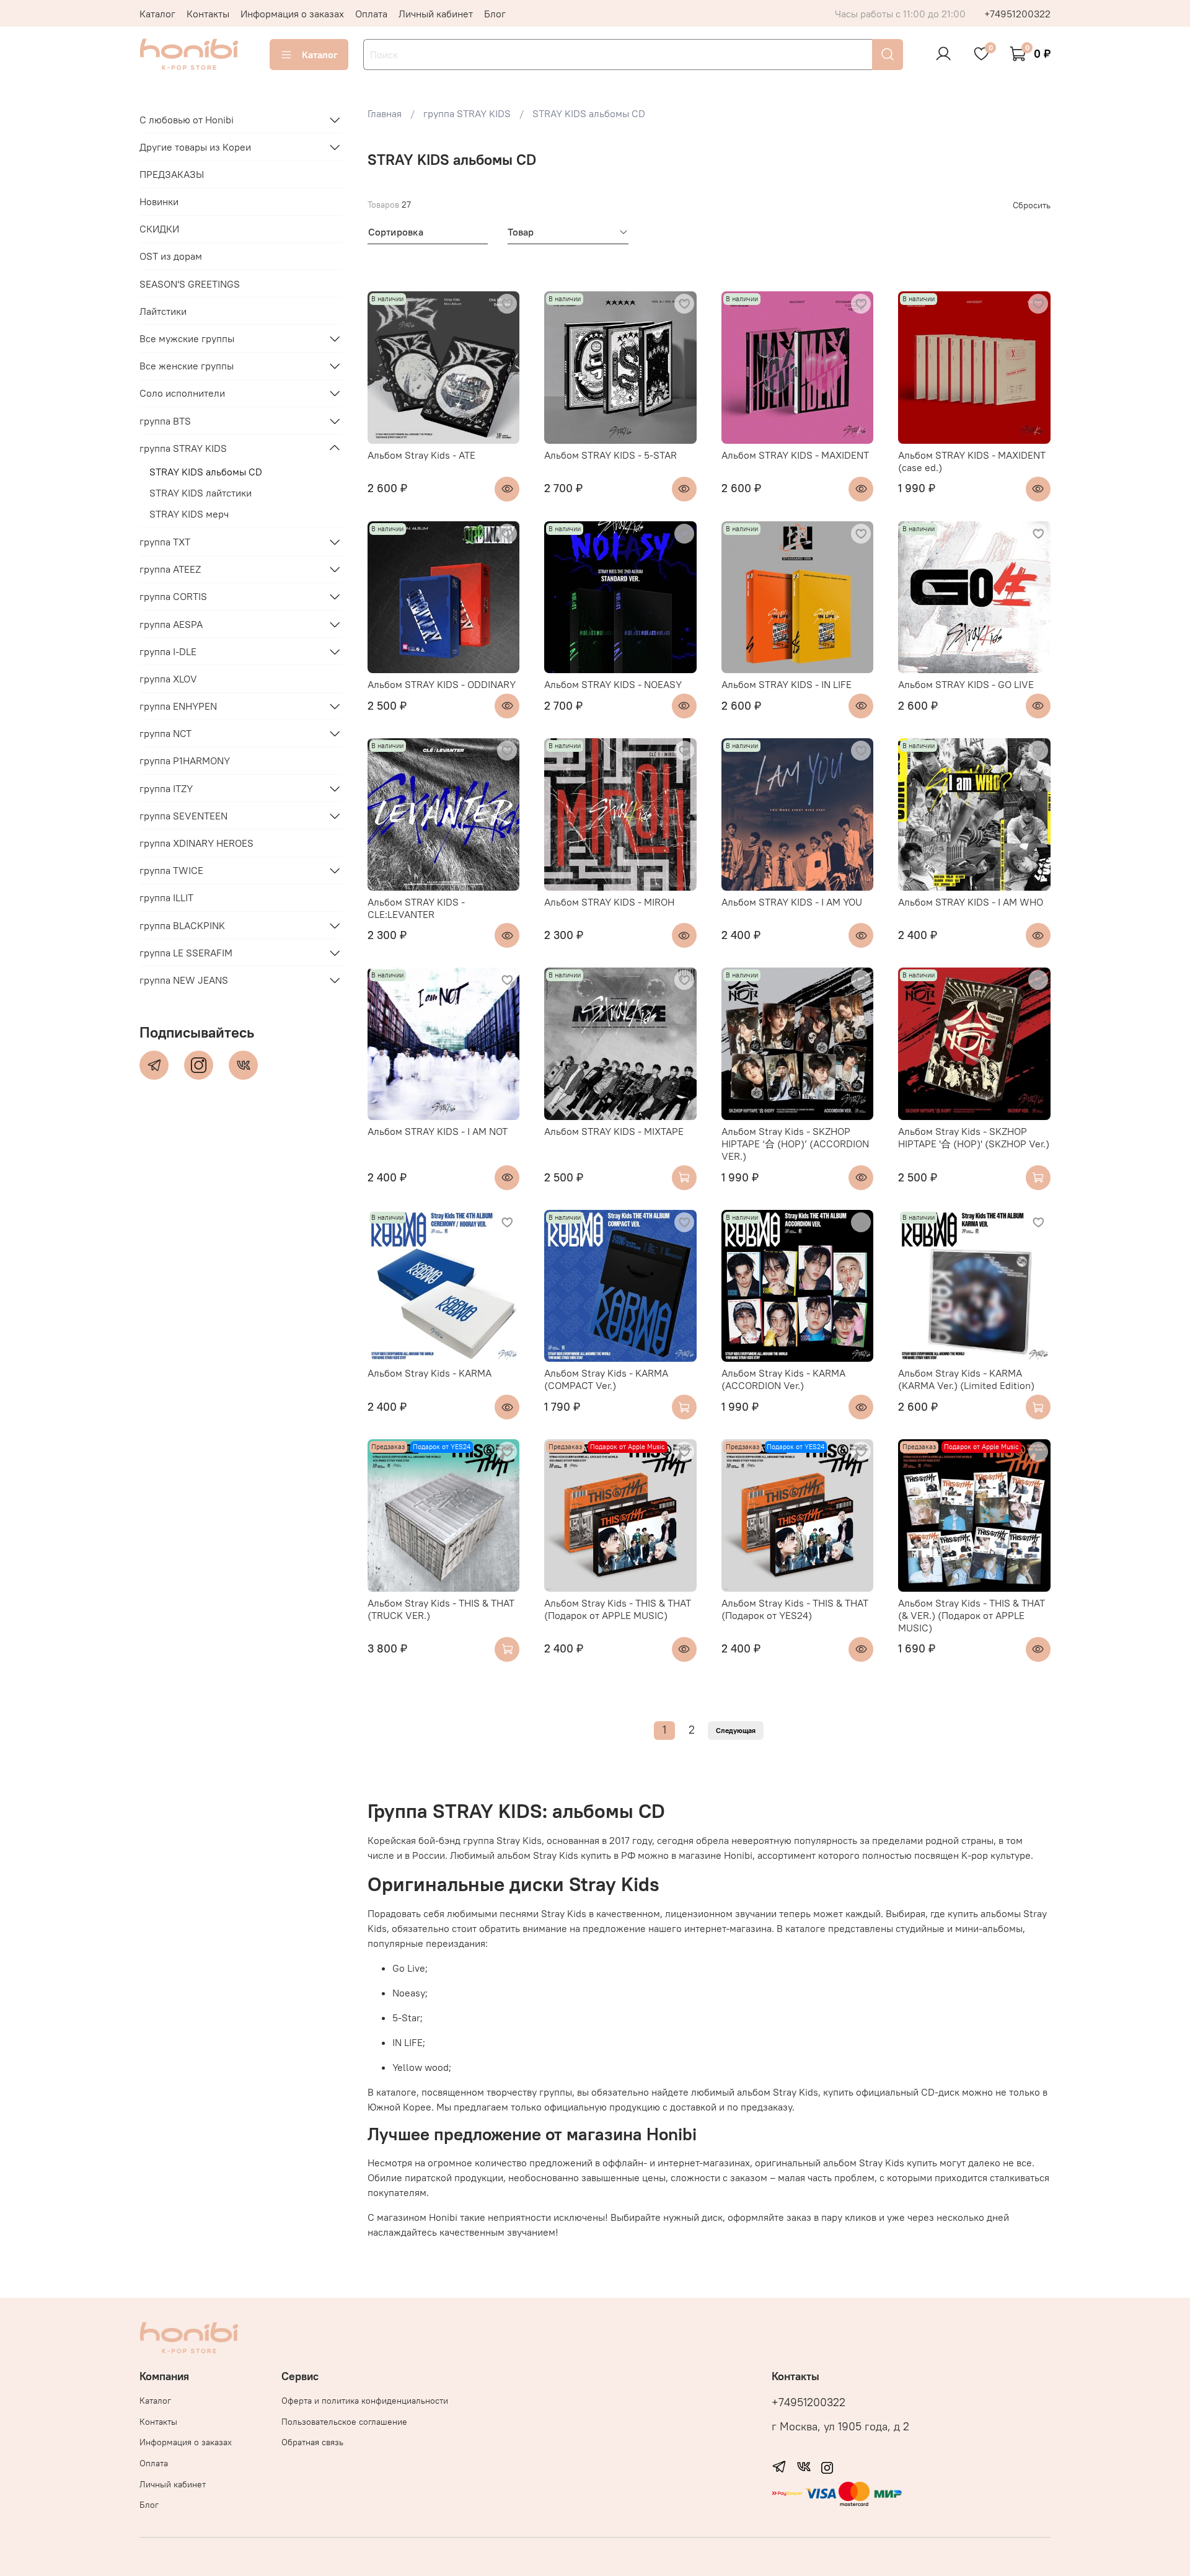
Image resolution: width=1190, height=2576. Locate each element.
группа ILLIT (166, 898)
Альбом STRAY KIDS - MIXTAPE (614, 1131)
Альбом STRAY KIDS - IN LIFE (787, 684)
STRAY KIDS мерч (189, 514)
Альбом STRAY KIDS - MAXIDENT (795, 455)
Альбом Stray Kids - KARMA (430, 1373)
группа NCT (165, 733)
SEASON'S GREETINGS (190, 284)
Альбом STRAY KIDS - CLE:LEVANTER (416, 908)
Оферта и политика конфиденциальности (365, 2401)
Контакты (208, 14)
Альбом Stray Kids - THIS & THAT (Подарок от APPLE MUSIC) (618, 1609)
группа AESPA (171, 624)
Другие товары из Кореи (195, 147)
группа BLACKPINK (182, 925)
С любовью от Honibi (187, 120)
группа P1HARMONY (185, 761)
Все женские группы (187, 366)
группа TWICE (171, 870)
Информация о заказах (292, 14)
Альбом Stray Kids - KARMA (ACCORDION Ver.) (783, 1379)
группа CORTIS (173, 596)
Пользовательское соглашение (344, 2422)
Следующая (736, 1730)
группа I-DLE (168, 651)
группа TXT (165, 542)
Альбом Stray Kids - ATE (421, 455)
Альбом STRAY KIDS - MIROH (609, 902)
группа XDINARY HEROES (196, 843)
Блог (495, 14)
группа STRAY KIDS (183, 448)
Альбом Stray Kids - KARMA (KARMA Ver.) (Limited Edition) (966, 1379)
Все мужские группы (187, 338)
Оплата (371, 14)
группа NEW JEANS (184, 980)
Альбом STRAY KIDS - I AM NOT (438, 1131)
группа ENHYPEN (178, 706)
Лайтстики (163, 311)
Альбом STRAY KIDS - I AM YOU (792, 902)
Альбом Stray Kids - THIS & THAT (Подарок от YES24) (795, 1609)
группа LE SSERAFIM (186, 953)
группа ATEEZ (170, 569)
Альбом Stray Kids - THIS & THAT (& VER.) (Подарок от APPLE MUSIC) (972, 1615)
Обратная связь (312, 2442)
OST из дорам (171, 256)
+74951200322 (1017, 14)
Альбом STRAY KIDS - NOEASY (613, 684)
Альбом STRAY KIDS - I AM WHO (971, 902)
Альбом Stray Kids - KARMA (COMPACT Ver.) (606, 1379)
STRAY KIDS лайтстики (201, 493)
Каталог (157, 14)
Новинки (159, 201)
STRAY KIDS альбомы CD (206, 472)
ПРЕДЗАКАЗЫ (172, 174)
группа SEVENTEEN (183, 816)
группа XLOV (168, 679)
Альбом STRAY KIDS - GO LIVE (966, 684)
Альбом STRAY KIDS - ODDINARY (442, 684)
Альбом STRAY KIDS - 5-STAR (610, 455)
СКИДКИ (159, 229)
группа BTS (165, 421)
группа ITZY (166, 788)
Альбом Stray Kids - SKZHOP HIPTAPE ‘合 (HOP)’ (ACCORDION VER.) (795, 1144)
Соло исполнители (182, 393)
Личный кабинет (436, 14)
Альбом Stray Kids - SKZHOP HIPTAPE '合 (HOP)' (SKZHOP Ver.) (974, 1137)
